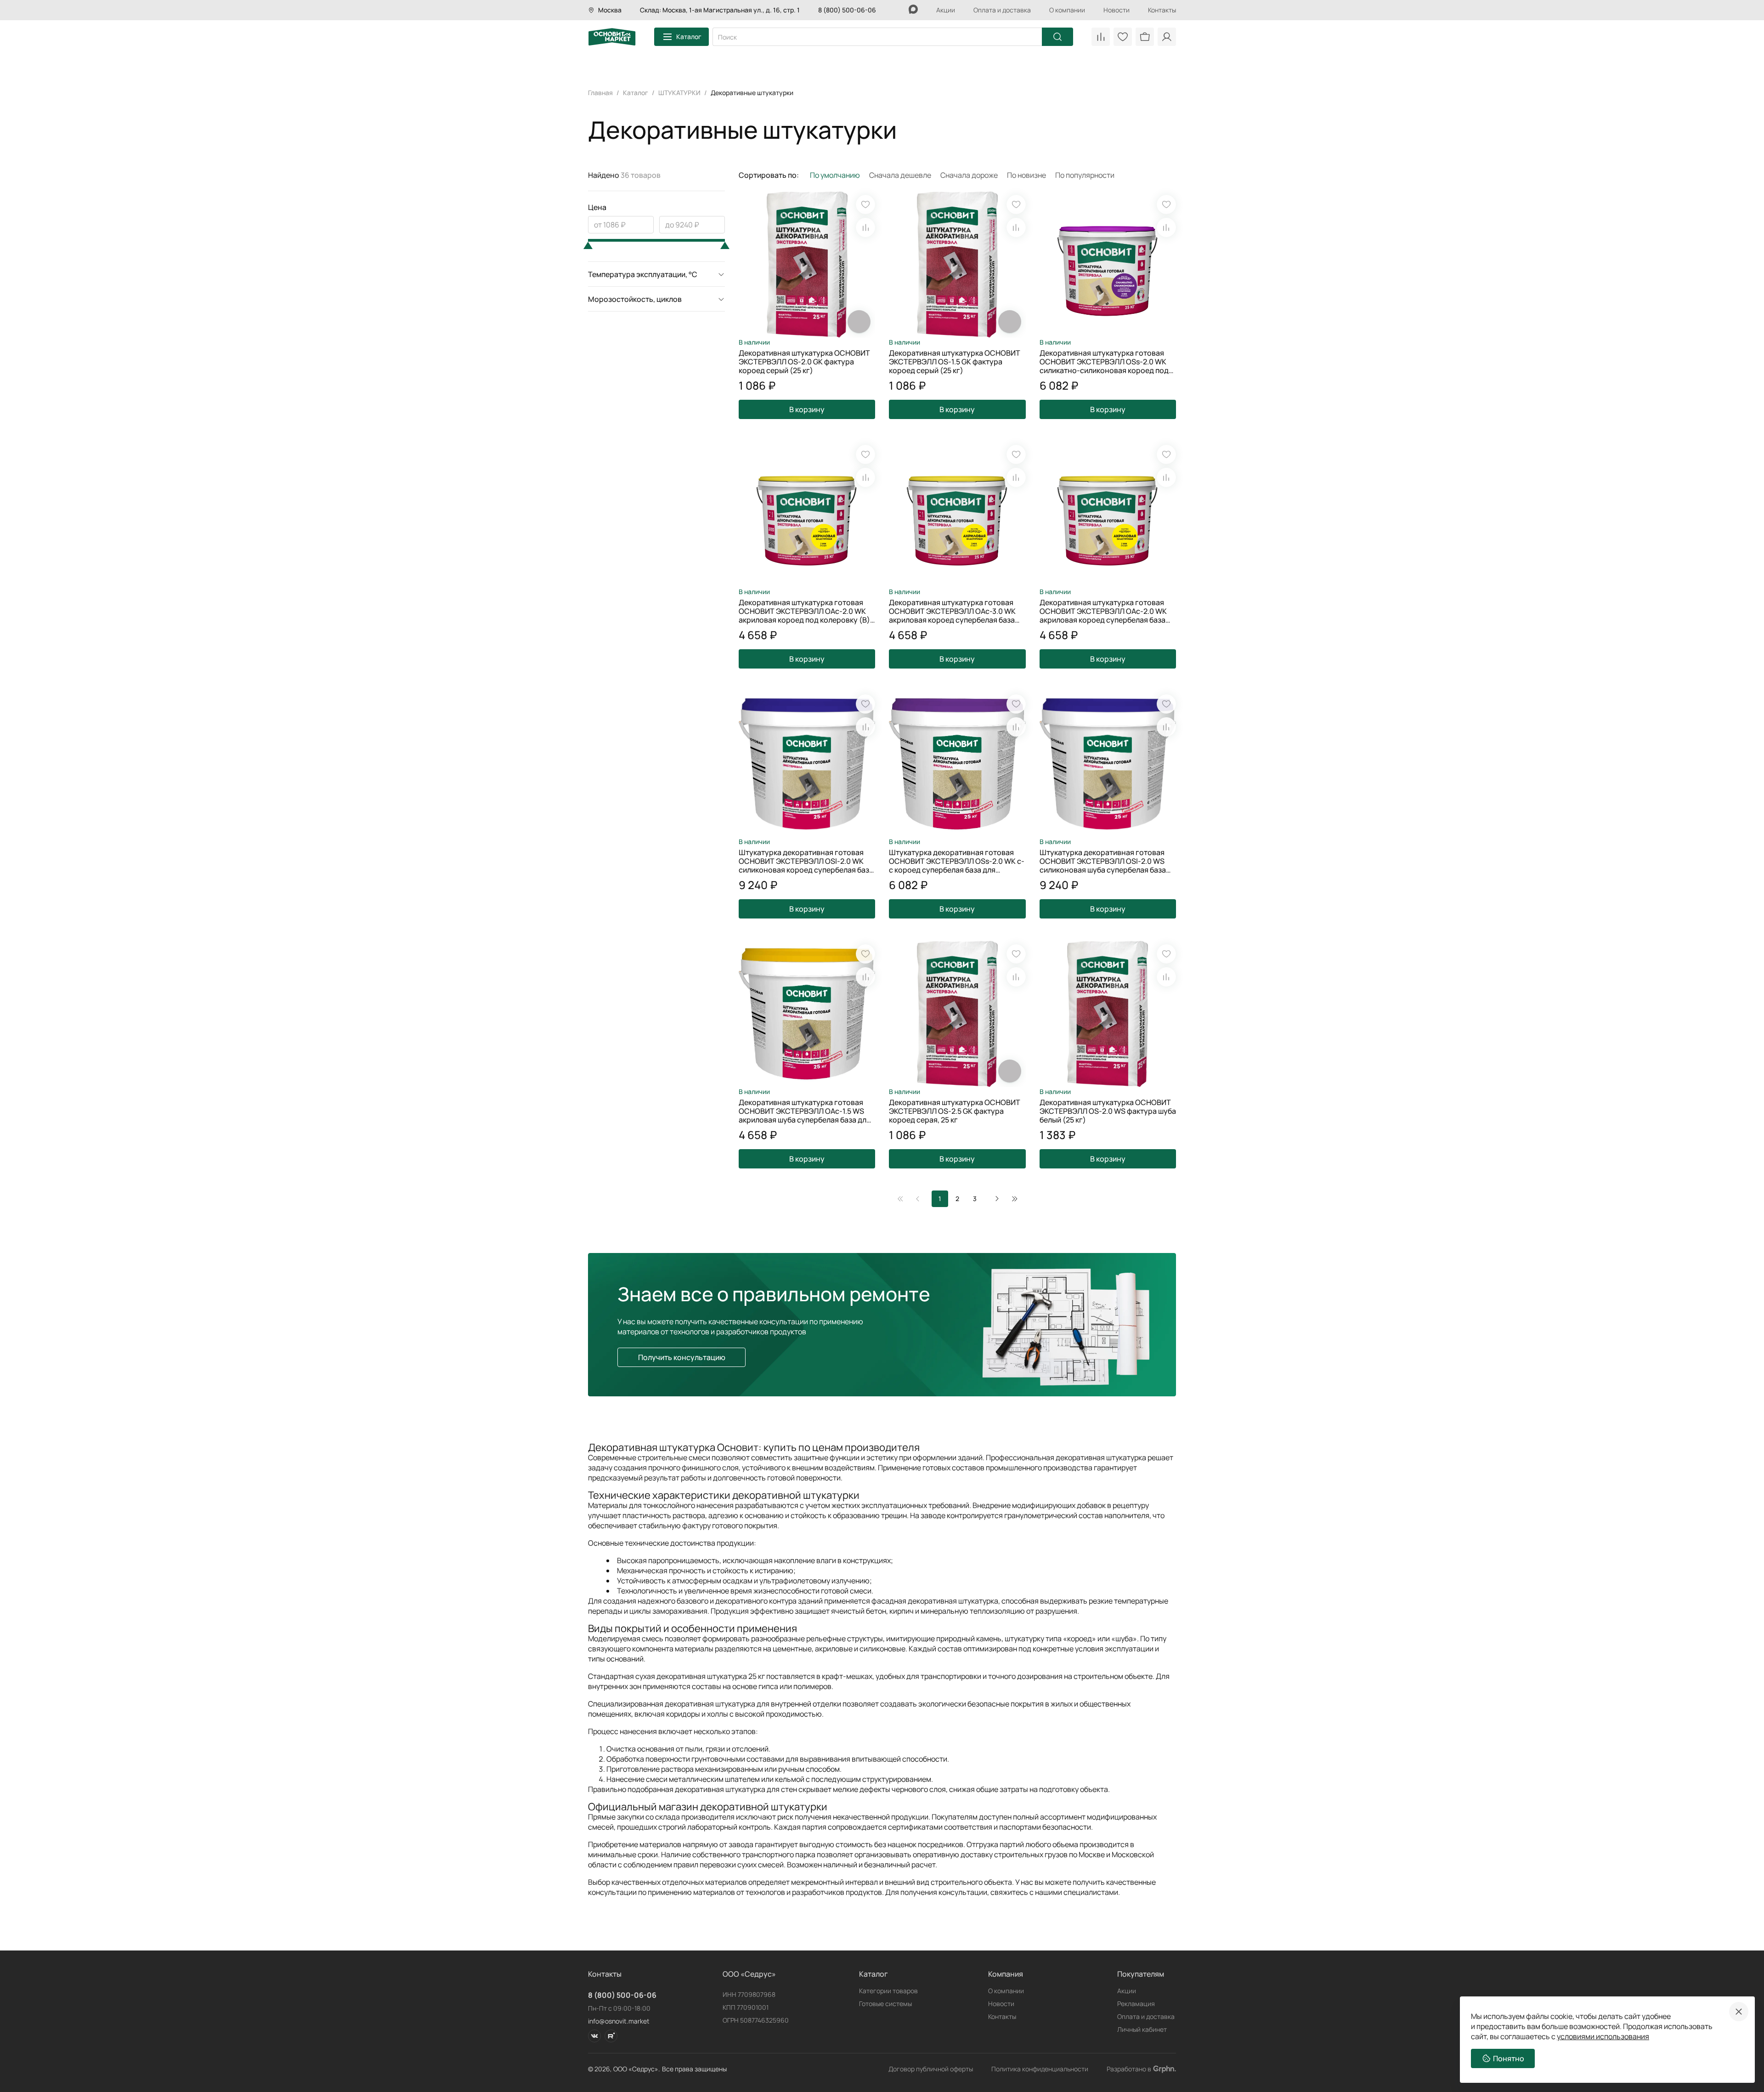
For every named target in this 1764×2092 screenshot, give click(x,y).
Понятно (1509, 2058)
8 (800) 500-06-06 (847, 10)
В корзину (807, 409)
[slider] (588, 245)
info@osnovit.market (619, 2021)
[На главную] (612, 37)
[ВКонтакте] (594, 2036)
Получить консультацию (682, 1357)
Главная (600, 93)
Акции (946, 10)
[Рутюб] (611, 2036)
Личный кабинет (1142, 2029)
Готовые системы (885, 2004)
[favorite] (865, 204)
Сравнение (1101, 37)
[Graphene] (1165, 2069)
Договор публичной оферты (931, 2069)
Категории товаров (888, 1991)
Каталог (689, 37)
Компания (1006, 1974)
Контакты (1162, 10)
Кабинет (1167, 37)
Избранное (1123, 37)
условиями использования (1603, 2036)
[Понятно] (1739, 2012)
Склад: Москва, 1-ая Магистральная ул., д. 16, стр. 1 (720, 10)
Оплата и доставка (1002, 10)
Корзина (1145, 37)
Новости (1117, 10)
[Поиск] (1057, 37)
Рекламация (1136, 2004)
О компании (1067, 10)
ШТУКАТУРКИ (679, 93)
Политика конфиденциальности (1040, 2069)
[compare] (865, 227)
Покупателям (1141, 1974)
